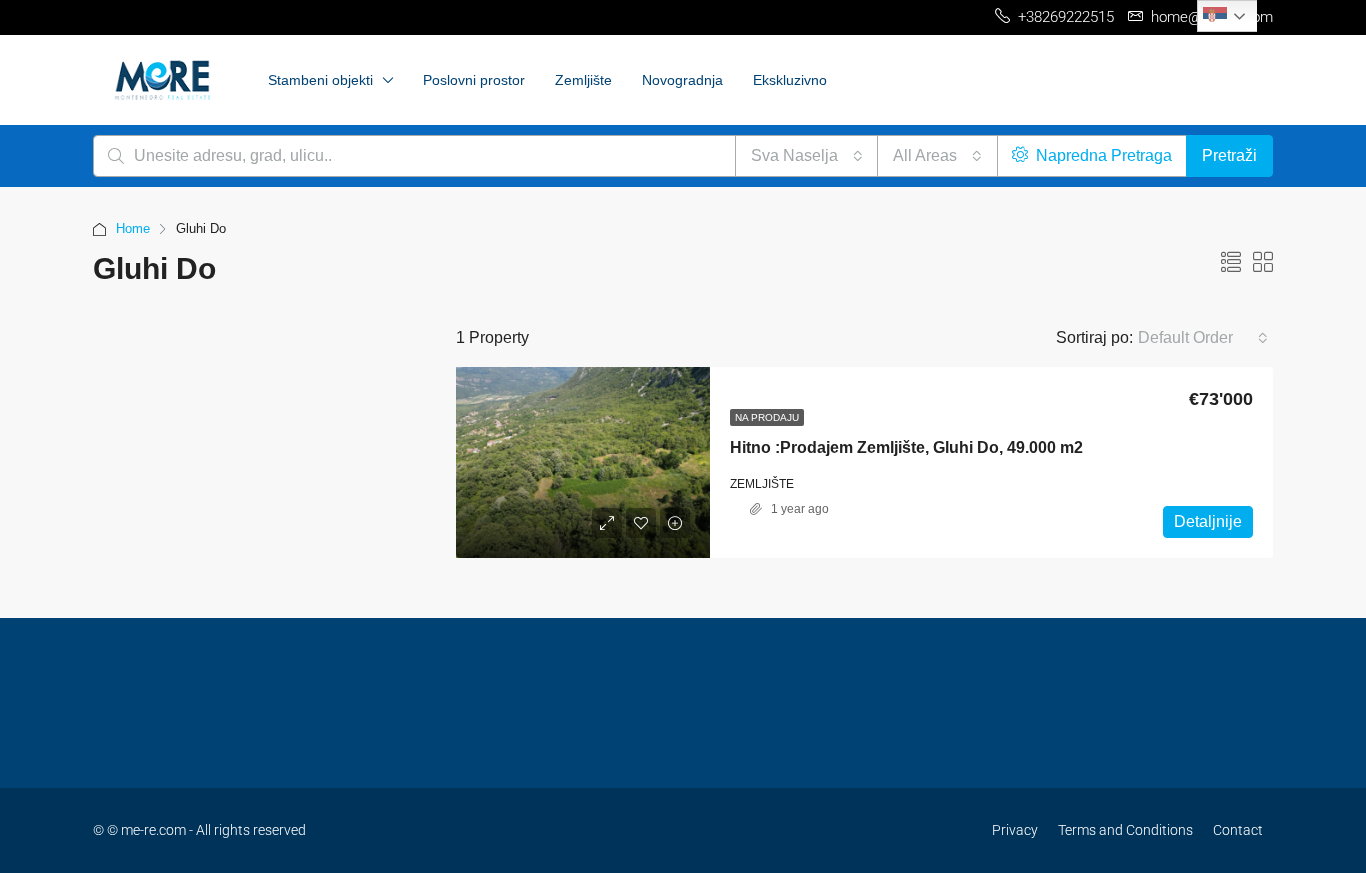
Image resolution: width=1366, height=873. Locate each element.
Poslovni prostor (474, 80)
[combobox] (807, 156)
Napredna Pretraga (1102, 155)
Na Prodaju (767, 417)
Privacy (1015, 830)
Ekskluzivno (790, 80)
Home (133, 228)
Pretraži (1229, 155)
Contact (1238, 830)
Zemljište (583, 80)
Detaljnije (1208, 521)
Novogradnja (682, 80)
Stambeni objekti (320, 80)
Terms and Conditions (1125, 830)
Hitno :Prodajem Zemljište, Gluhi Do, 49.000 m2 (906, 447)
